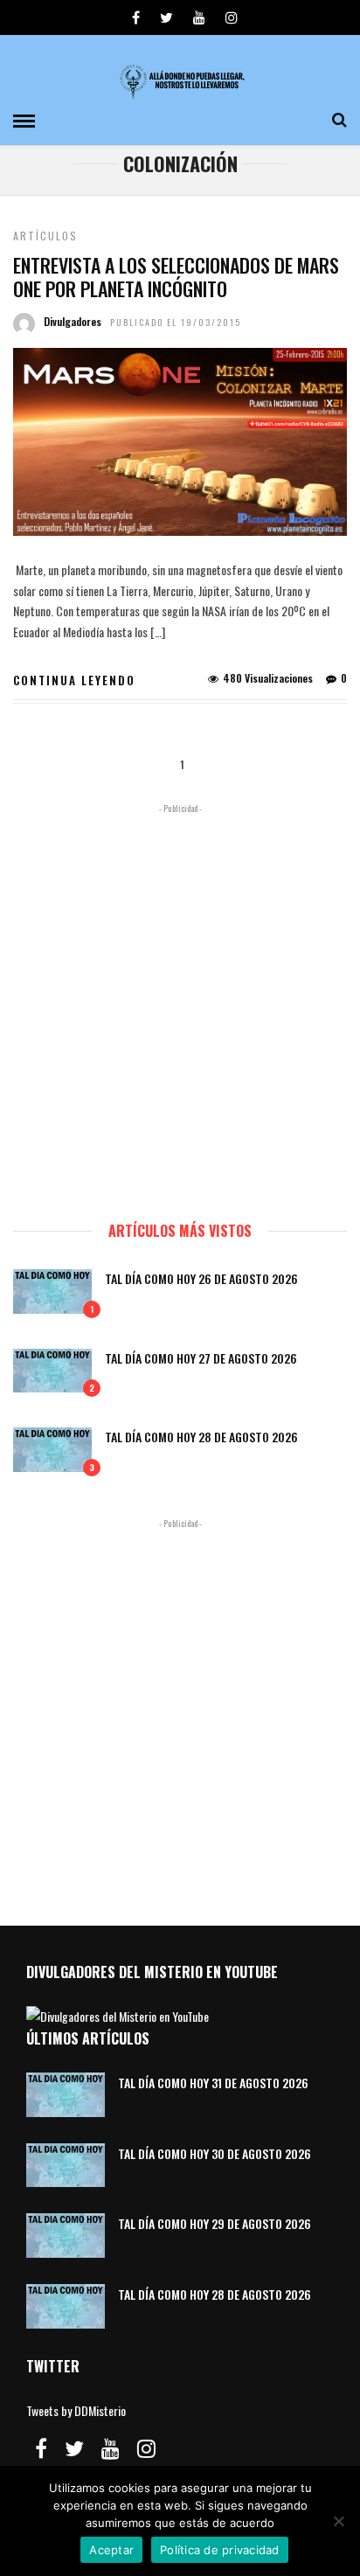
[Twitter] (74, 2448)
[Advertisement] (180, 1004)
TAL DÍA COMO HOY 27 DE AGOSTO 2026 (201, 1358)
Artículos (45, 236)
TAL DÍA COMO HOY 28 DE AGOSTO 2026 (201, 1437)
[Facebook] (41, 2448)
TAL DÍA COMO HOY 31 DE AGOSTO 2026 (213, 2083)
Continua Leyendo (74, 680)
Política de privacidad (220, 2550)
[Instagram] (232, 17)
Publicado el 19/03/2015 (176, 322)
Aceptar (111, 2550)
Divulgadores (73, 321)
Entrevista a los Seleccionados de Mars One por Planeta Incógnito (176, 276)
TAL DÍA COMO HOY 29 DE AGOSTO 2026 (215, 2223)
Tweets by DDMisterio (76, 2410)
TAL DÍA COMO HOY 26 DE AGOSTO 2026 (201, 1278)
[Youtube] (199, 17)
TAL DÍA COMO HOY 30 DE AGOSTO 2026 (215, 2153)
